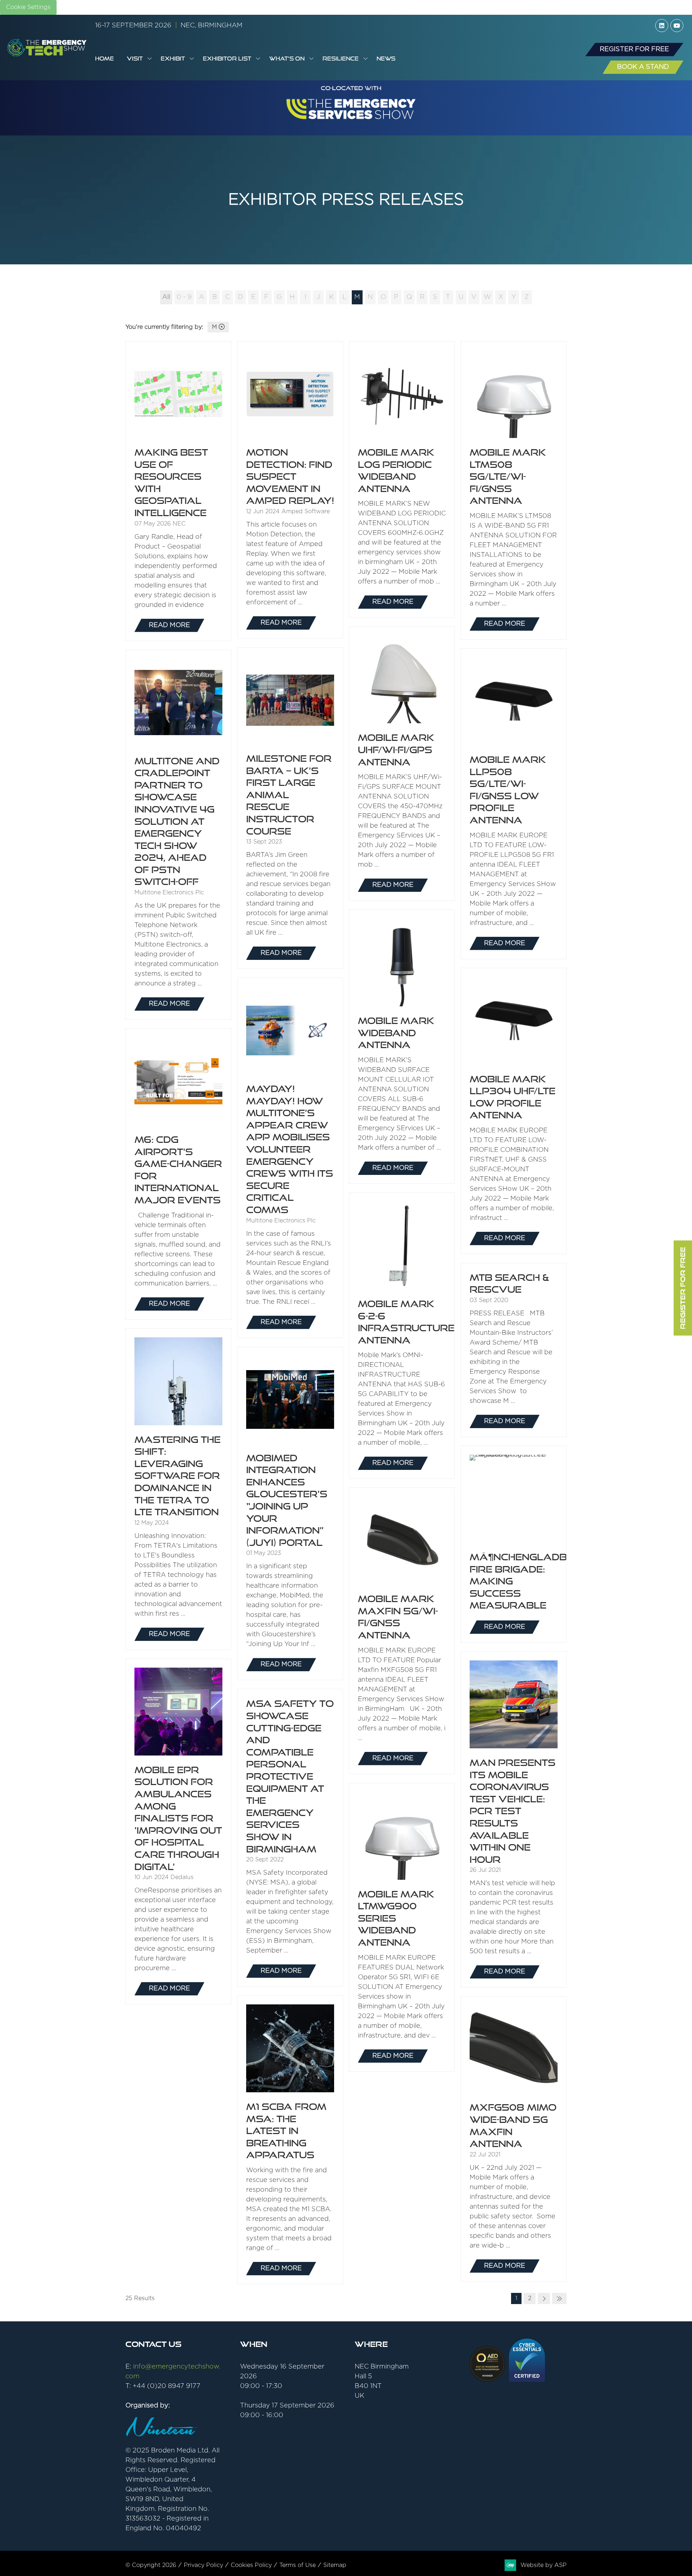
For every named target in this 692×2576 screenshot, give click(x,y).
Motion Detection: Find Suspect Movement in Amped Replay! (290, 477)
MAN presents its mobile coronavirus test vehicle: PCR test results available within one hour (513, 1811)
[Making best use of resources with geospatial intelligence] (178, 491)
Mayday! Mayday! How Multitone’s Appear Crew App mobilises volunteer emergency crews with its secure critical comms (290, 1149)
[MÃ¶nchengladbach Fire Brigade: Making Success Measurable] (514, 1544)
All (166, 297)
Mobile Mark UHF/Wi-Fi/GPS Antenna (396, 750)
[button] (634, 50)
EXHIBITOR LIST (227, 59)
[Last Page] (559, 2298)
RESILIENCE (341, 59)
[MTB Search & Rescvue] (514, 1350)
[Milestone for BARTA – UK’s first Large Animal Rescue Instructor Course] (290, 808)
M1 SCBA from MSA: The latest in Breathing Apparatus (286, 2131)
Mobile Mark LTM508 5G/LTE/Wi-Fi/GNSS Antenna (508, 477)
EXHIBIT (173, 59)
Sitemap (335, 2565)
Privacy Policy (203, 2565)
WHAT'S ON (287, 59)
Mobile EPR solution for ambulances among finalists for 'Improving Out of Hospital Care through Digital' (178, 1818)
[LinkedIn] (662, 26)
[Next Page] (544, 2298)
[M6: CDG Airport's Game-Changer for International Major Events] (178, 1174)
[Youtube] (677, 26)
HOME (105, 59)
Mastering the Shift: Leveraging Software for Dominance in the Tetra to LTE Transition (178, 1476)
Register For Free (683, 1288)
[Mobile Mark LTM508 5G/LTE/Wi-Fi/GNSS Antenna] (514, 490)
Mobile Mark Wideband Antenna (396, 1033)
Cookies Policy (251, 2565)
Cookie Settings (28, 7)
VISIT (135, 59)
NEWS (386, 59)
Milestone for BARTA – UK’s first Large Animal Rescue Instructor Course (289, 795)
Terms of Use (298, 2565)
